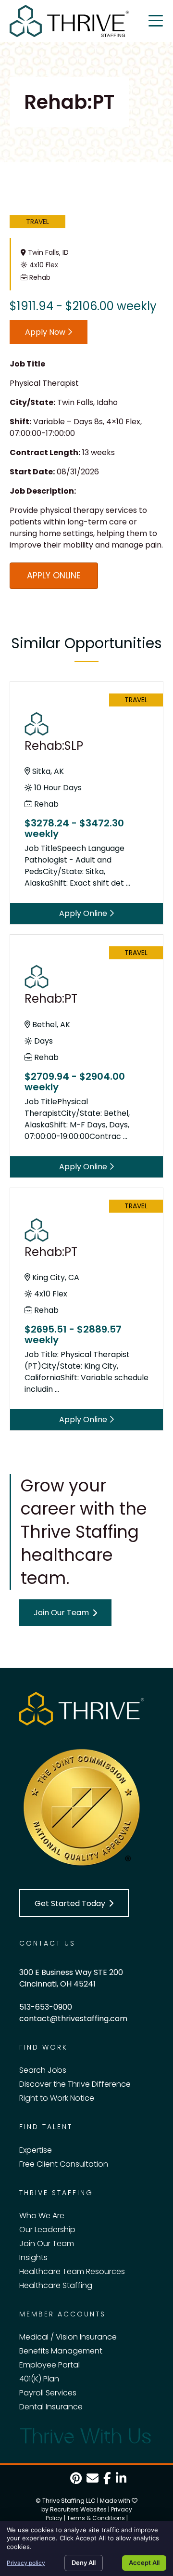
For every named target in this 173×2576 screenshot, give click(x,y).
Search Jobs (43, 2070)
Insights (33, 2257)
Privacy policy (26, 2563)
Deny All (84, 2563)
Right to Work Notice (57, 2098)
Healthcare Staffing (56, 2285)
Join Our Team (47, 2243)
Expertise (36, 2150)
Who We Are (42, 2216)
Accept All (144, 2563)
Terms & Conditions (96, 2518)
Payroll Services (48, 2393)
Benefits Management (61, 2351)
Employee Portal (49, 2365)
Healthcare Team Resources (72, 2271)
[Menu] (156, 21)
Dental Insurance (51, 2407)
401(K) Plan (39, 2379)
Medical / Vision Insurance (68, 2337)
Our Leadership (47, 2229)
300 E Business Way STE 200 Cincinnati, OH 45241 (71, 1978)
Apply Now (46, 332)
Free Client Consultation (64, 2164)
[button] (65, 1613)
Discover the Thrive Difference (75, 2084)
